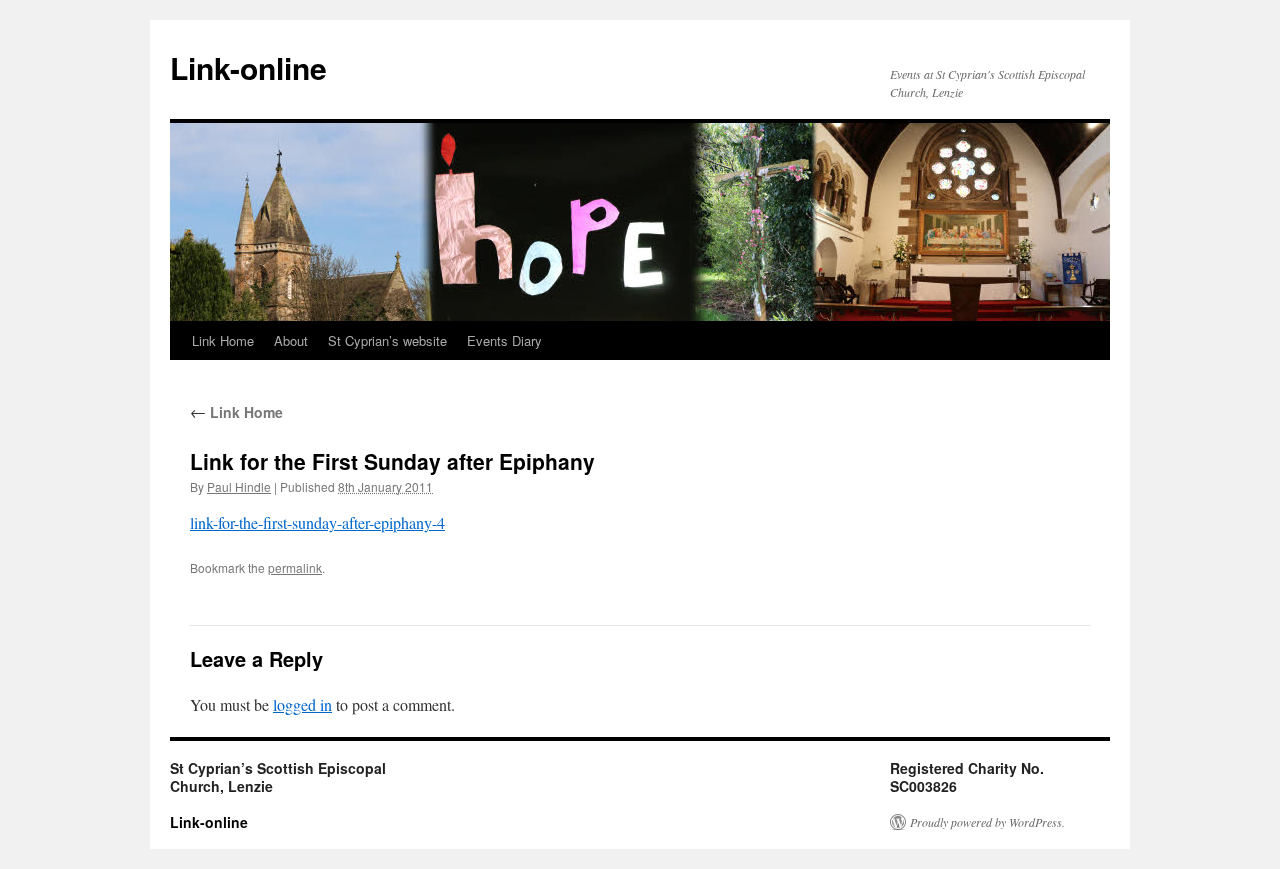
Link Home (223, 340)
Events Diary (504, 340)
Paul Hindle (239, 486)
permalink (295, 567)
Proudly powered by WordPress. (987, 822)
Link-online (248, 67)
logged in (302, 704)
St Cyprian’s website (387, 340)
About (291, 340)
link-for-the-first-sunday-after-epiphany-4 (317, 522)
